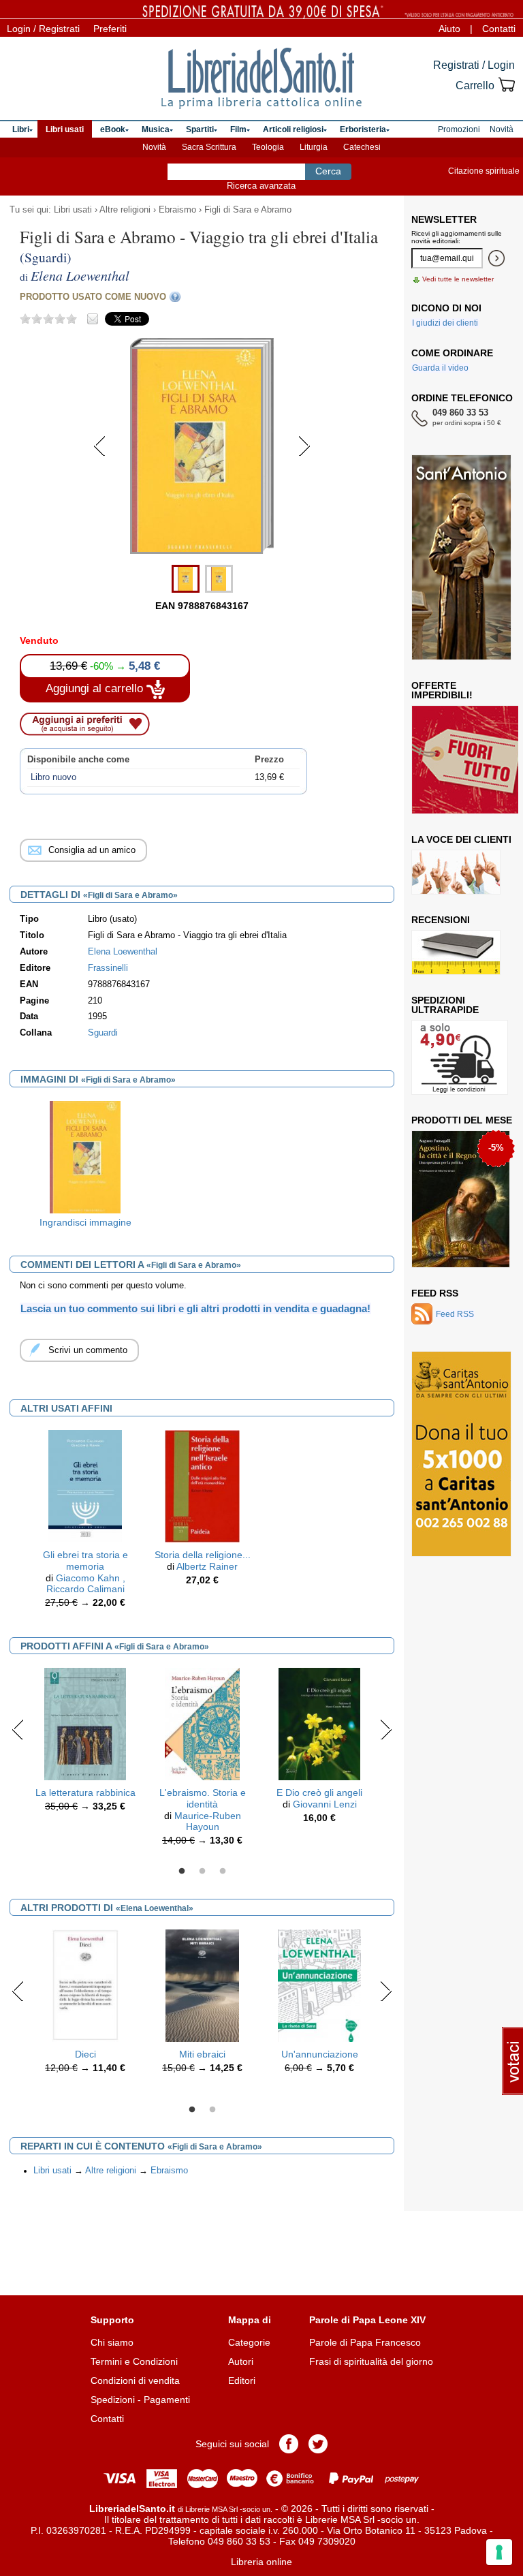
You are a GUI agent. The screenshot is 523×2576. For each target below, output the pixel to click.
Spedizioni (113, 2400)
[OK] (496, 258)
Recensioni (441, 920)
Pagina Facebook (289, 2444)
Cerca (328, 171)
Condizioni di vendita (135, 2380)
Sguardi (103, 1033)
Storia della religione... (203, 1555)
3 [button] (223, 1872)
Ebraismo (177, 210)
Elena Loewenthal (123, 952)
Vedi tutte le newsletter (458, 279)
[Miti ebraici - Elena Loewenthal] (202, 1985)
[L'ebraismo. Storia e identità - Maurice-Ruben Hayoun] (202, 1723)
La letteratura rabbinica (85, 1793)
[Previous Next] (202, 552)
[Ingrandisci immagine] (85, 1156)
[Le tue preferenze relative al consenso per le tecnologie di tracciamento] (499, 2552)
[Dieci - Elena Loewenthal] (85, 1985)
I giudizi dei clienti (445, 323)
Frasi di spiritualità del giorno (371, 2361)
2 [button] (202, 1872)
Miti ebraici (202, 2054)
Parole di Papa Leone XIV (367, 2320)
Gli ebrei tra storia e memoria (85, 1561)
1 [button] (182, 1872)
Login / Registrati (43, 29)
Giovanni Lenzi (325, 1804)
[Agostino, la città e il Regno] (461, 1199)
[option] (85, 1167)
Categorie (249, 2342)
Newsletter (444, 219)
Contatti (499, 29)
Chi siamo (112, 2342)
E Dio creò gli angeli (319, 1793)
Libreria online (261, 2562)
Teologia (268, 147)
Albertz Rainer (207, 1566)
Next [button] (386, 1729)
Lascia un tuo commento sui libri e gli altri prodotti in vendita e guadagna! (195, 1308)
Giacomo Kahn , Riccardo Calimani (86, 1584)
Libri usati (73, 210)
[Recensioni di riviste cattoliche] (456, 952)
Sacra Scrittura (209, 147)
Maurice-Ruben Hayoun (208, 1821)
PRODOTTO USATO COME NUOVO (93, 297)
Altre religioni (125, 210)
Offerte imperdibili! (442, 690)
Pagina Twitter (318, 2444)
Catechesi (362, 147)
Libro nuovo (53, 777)
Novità (154, 147)
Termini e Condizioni (134, 2361)
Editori (242, 2380)
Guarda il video (440, 368)
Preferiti (110, 29)
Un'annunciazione (320, 2054)
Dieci (85, 2054)
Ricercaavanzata (261, 186)
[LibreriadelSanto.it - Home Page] (261, 78)
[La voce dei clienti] (456, 872)
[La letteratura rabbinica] (85, 1723)
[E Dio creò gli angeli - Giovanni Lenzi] (319, 1723)
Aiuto (449, 29)
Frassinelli (108, 968)
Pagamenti (167, 2400)
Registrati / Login (474, 65)
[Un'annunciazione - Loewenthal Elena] (319, 1985)
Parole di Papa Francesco (365, 2342)
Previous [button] (18, 1729)
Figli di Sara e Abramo (248, 210)
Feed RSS (435, 1293)
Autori (241, 2361)
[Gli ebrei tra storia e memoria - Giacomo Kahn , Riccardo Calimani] (85, 1485)
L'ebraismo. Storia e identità (203, 1798)
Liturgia (314, 147)
